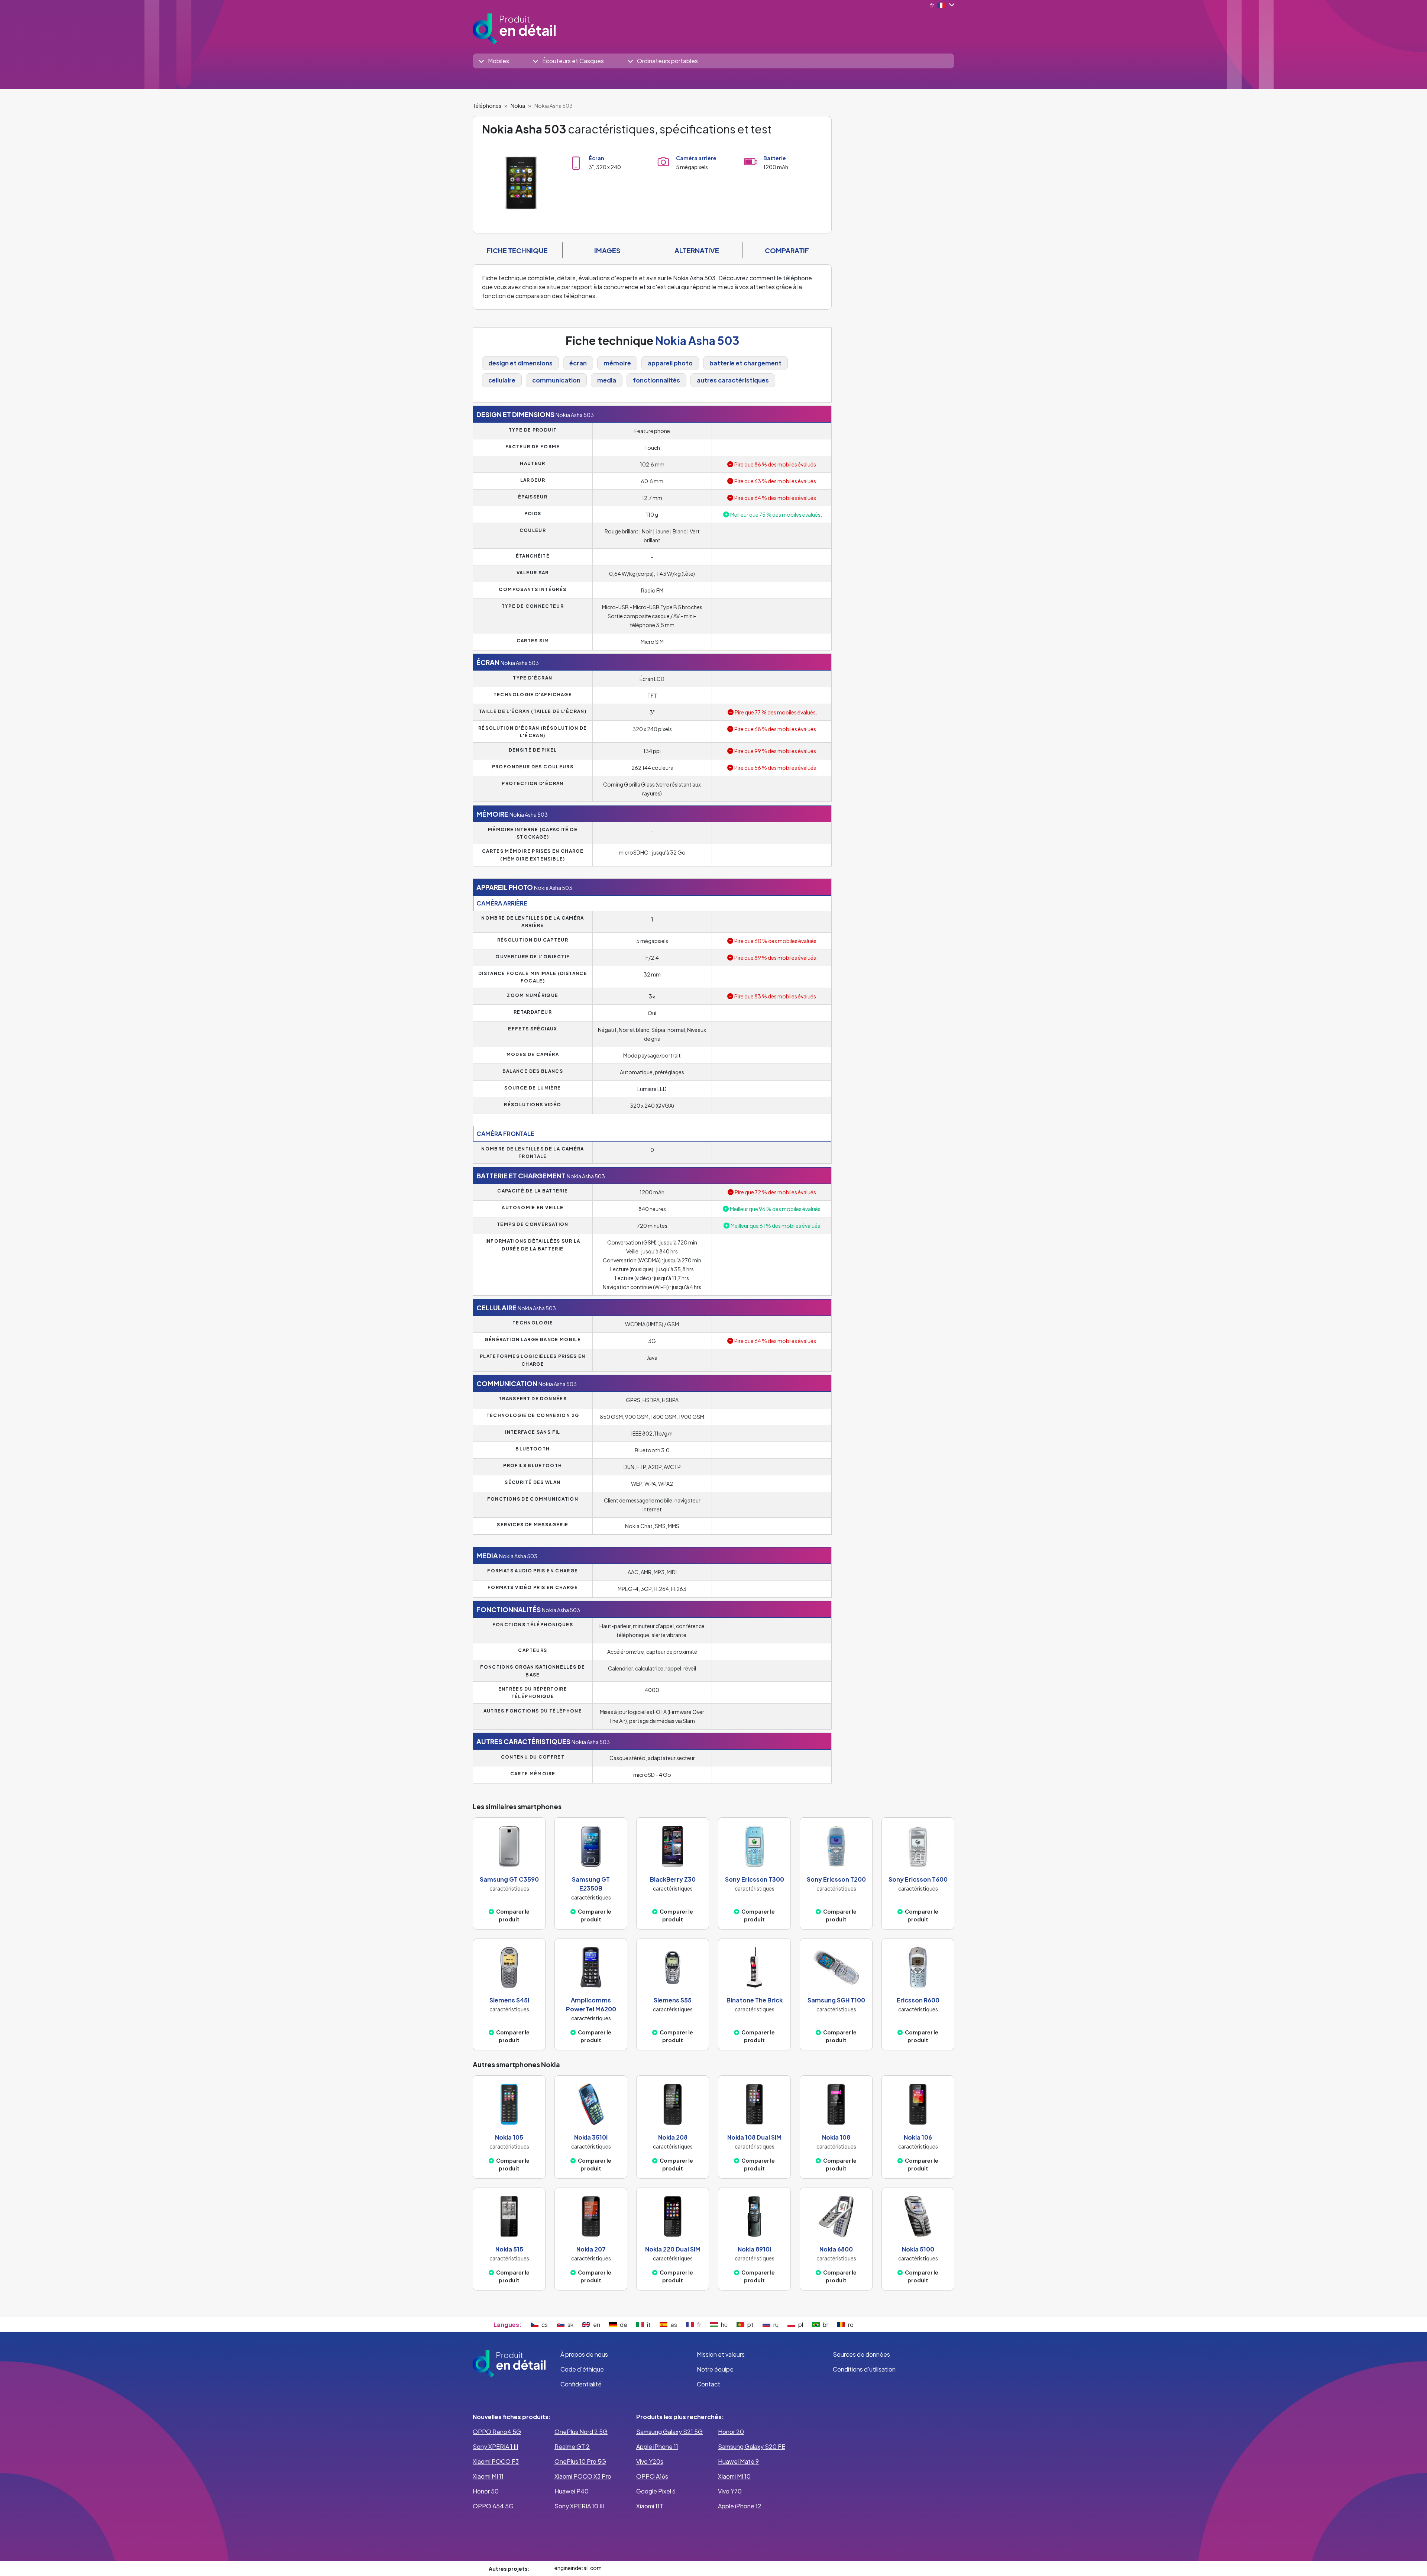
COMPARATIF (787, 250)
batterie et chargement (745, 363)
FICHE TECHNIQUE (517, 250)
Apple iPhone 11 (657, 2446)
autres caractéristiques (733, 380)
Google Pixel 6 (656, 2491)
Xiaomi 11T (650, 2506)
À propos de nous (584, 2354)
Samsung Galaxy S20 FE (752, 2446)
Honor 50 (486, 2491)
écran (578, 363)
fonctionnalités (656, 380)
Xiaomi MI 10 (734, 2476)
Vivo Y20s (650, 2461)
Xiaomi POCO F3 (496, 2461)
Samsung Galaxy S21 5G (669, 2432)
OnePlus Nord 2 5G (581, 2432)
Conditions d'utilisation (864, 2369)
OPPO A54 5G (493, 2506)
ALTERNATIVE (697, 250)
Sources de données (861, 2354)
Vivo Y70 (730, 2491)
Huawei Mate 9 (738, 2461)
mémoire (617, 363)
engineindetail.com (578, 2568)
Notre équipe (715, 2369)
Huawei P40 (572, 2491)
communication (556, 380)
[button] (494, 61)
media (607, 380)
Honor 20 (731, 2432)
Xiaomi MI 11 (488, 2476)
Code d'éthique (582, 2369)
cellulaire (502, 380)
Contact (708, 2384)
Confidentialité (581, 2384)
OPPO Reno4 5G (497, 2432)
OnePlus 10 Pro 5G (580, 2461)
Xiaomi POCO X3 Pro (583, 2476)
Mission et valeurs (721, 2354)
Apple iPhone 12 (740, 2506)
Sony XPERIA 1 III (495, 2446)
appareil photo (670, 363)
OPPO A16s (652, 2476)
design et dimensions (520, 363)
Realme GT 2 (572, 2446)
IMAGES (607, 250)
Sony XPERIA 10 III (579, 2506)
